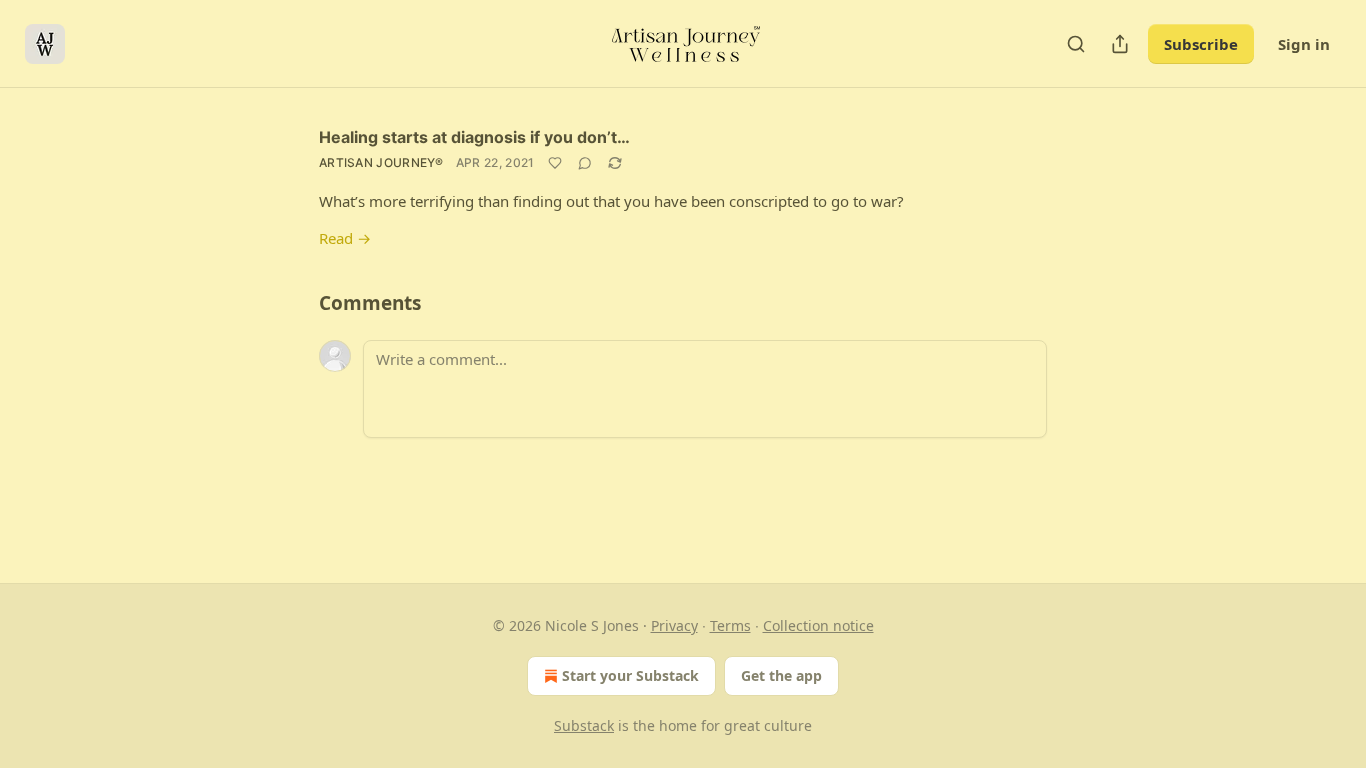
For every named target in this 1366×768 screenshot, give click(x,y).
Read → (345, 238)
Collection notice (818, 625)
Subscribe (1201, 44)
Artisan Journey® (381, 162)
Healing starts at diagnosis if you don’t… (474, 137)
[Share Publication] (1120, 44)
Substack (584, 725)
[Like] (555, 163)
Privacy (674, 625)
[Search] (1076, 44)
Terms (730, 625)
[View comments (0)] (585, 163)
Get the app (781, 675)
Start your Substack (630, 675)
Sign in (1304, 44)
